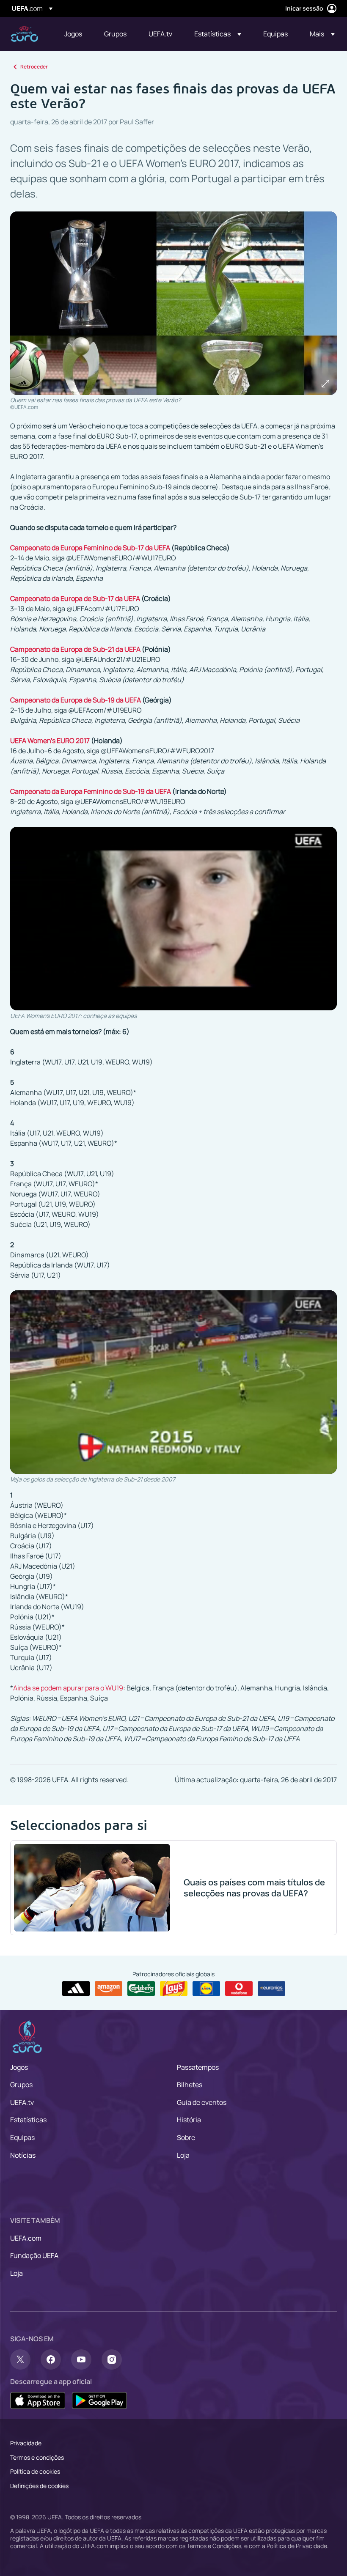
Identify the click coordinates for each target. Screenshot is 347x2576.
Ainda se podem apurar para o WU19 (68, 1688)
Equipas (22, 2137)
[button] (218, 34)
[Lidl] (206, 1989)
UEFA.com (26, 2238)
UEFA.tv (22, 2102)
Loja (183, 2155)
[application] (173, 919)
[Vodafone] (239, 1989)
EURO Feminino (24, 34)
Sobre (186, 2137)
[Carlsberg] (141, 1989)
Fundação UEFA (34, 2255)
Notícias (23, 2155)
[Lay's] (174, 1989)
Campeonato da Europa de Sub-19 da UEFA (76, 700)
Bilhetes (190, 2085)
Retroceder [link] (34, 67)
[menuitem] (74, 34)
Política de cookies (35, 2471)
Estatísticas (28, 2120)
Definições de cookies (39, 2486)
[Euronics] (271, 1989)
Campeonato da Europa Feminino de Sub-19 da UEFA (91, 791)
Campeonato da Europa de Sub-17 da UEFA (75, 598)
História (189, 2120)
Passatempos (198, 2067)
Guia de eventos (202, 2102)
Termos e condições (37, 2457)
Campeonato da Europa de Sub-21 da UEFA (75, 649)
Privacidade (26, 2443)
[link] (73, 34)
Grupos (21, 2085)
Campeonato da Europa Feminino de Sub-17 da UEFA (90, 548)
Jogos (19, 2067)
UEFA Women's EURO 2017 (50, 741)
